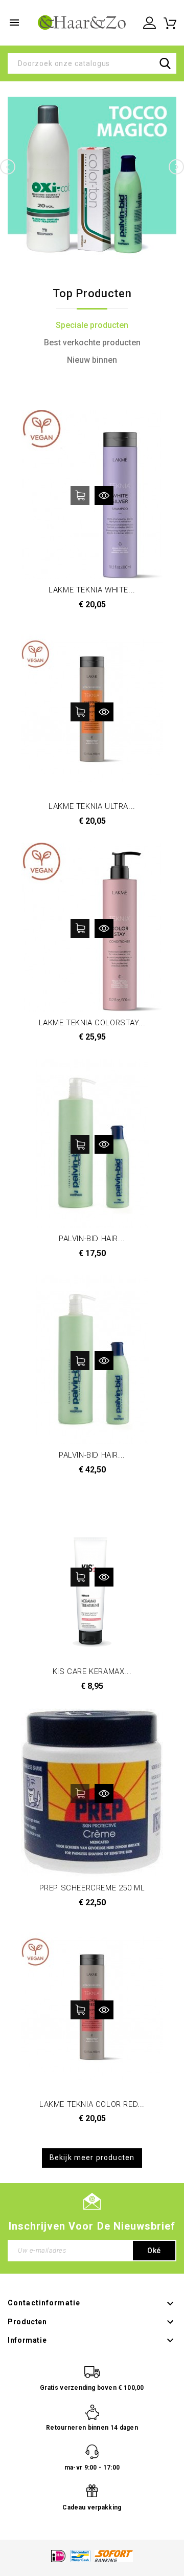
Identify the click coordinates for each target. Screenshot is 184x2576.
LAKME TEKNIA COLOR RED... (92, 2104)
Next (176, 167)
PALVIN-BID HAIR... (92, 1239)
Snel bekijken (104, 496)
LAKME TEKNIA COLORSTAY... (92, 1023)
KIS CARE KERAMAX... (92, 1671)
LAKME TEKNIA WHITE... (92, 590)
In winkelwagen (80, 496)
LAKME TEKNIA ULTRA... (92, 806)
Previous (8, 167)
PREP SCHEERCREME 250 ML (92, 1888)
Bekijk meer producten (92, 2157)
